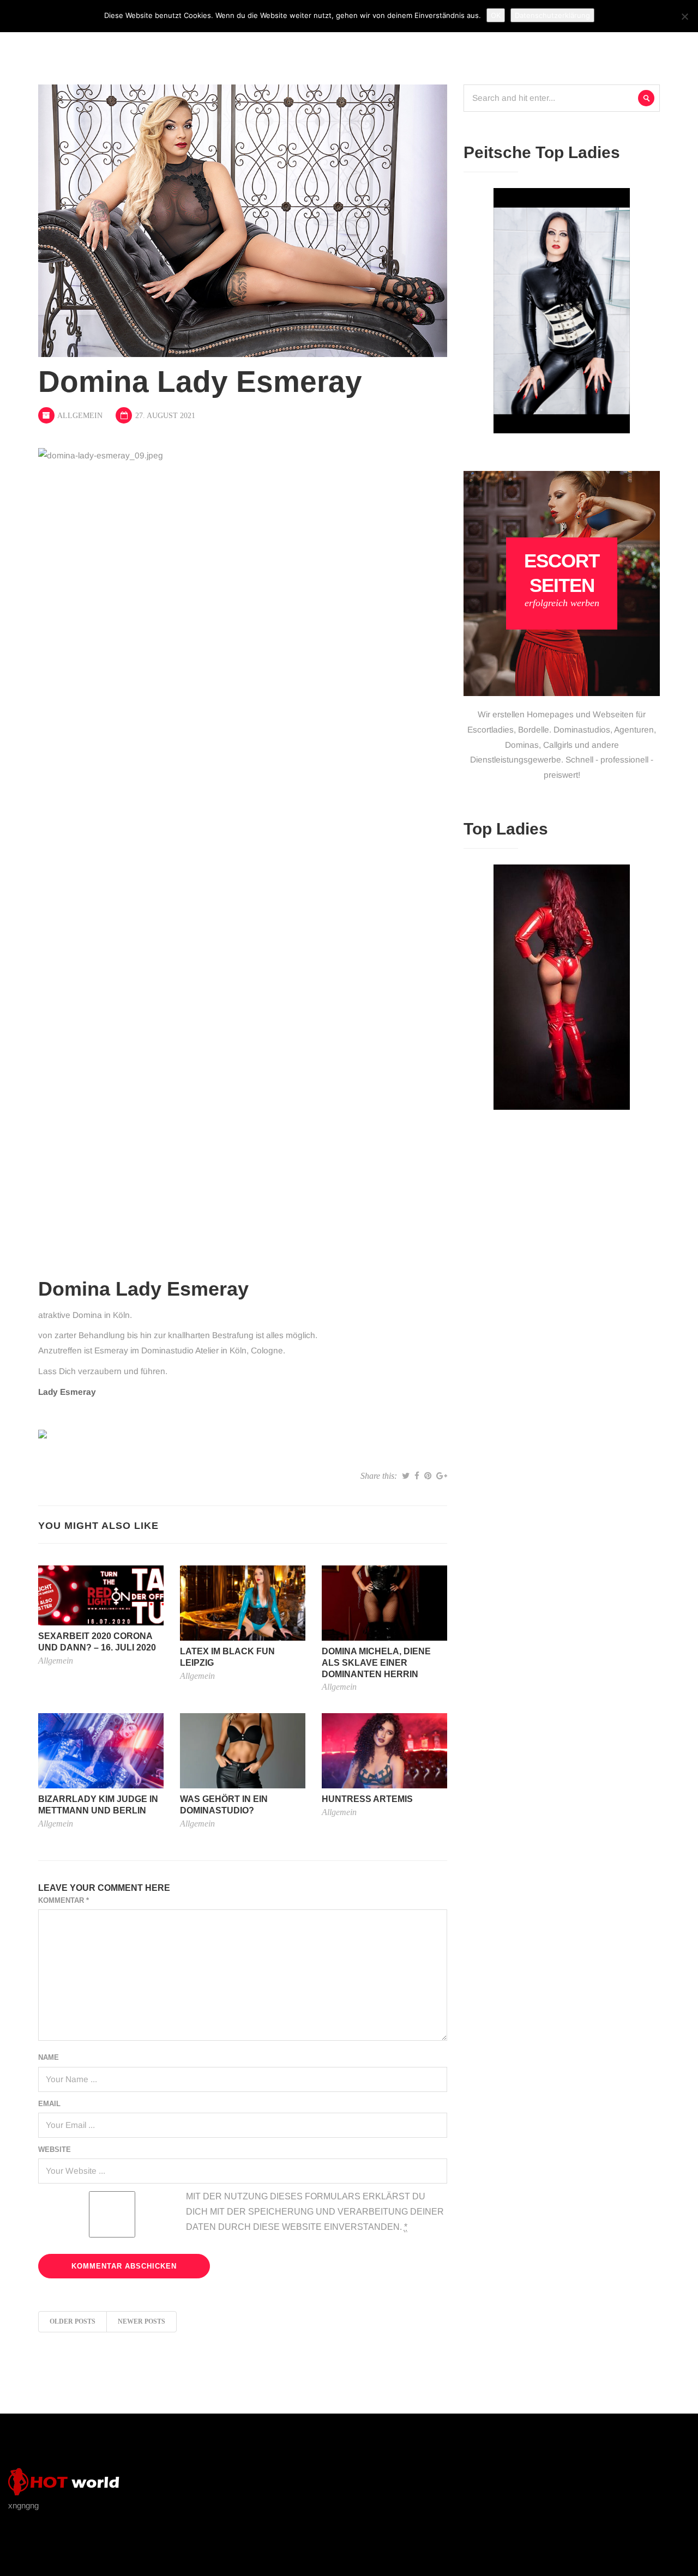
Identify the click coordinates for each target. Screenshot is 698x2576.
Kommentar (64, 1900)
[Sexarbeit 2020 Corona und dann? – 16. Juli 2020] (101, 1595)
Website (55, 2149)
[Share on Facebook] (417, 1476)
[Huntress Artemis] (384, 1750)
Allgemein (80, 416)
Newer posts (142, 2321)
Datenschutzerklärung (552, 15)
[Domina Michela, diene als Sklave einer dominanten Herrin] (384, 1602)
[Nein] (684, 16)
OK (496, 15)
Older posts (73, 2321)
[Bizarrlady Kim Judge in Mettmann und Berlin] (101, 1750)
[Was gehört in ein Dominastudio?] (243, 1750)
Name (49, 2057)
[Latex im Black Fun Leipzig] (243, 1602)
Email (49, 2104)
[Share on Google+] (442, 1476)
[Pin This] (428, 1476)
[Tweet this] (406, 1476)
